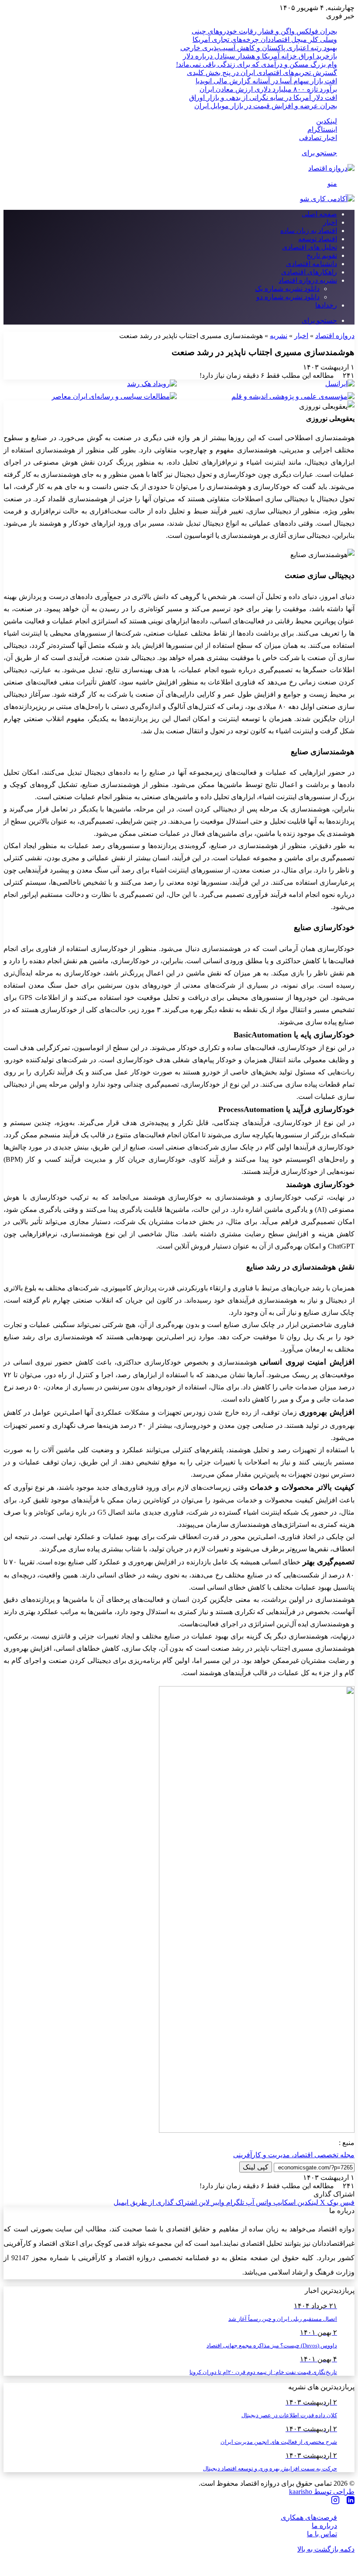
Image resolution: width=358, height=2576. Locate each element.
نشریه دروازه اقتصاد (308, 280)
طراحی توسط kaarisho (322, 2492)
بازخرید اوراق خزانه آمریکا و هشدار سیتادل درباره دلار (260, 56)
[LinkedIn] (351, 2501)
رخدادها (326, 305)
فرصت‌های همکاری (309, 2517)
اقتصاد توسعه (318, 239)
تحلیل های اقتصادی (310, 247)
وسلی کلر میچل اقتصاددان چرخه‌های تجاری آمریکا (265, 39)
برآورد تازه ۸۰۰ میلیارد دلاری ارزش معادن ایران (268, 89)
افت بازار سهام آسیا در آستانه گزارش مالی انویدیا (266, 81)
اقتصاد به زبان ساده (309, 231)
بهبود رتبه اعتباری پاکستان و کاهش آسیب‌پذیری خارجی (259, 48)
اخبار (330, 222)
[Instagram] (335, 2501)
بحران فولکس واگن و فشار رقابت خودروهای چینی (264, 31)
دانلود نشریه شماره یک (287, 289)
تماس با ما (322, 2534)
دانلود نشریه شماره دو (288, 297)
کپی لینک (256, 2167)
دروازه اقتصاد (335, 336)
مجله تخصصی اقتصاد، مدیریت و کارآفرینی (294, 2155)
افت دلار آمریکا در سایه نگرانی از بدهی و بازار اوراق (263, 97)
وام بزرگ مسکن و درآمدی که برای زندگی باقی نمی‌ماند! (256, 64)
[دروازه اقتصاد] (331, 168)
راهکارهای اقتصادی (309, 272)
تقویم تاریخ (322, 255)
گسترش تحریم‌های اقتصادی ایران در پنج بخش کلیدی (262, 73)
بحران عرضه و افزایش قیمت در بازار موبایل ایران (266, 106)
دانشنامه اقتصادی (312, 264)
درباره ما (324, 2526)
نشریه (279, 336)
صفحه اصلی (319, 214)
